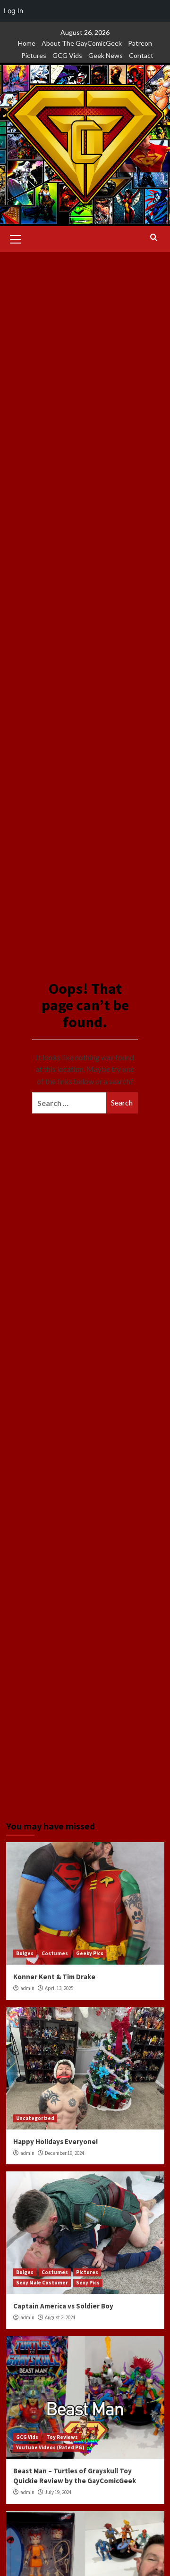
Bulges (25, 1953)
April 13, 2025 (59, 1988)
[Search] (154, 238)
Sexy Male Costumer (42, 2283)
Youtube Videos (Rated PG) (50, 2447)
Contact (141, 55)
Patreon (140, 43)
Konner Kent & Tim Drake (54, 1977)
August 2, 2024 (60, 2317)
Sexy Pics (88, 2283)
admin (27, 1988)
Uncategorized (35, 2118)
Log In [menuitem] (13, 11)
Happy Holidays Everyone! (55, 2141)
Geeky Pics (90, 1953)
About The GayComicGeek (82, 43)
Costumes (55, 1953)
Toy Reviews (62, 2437)
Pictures (34, 55)
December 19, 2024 (64, 2153)
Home (27, 43)
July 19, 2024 (58, 2492)
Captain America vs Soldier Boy (63, 2306)
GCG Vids (67, 55)
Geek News (106, 55)
